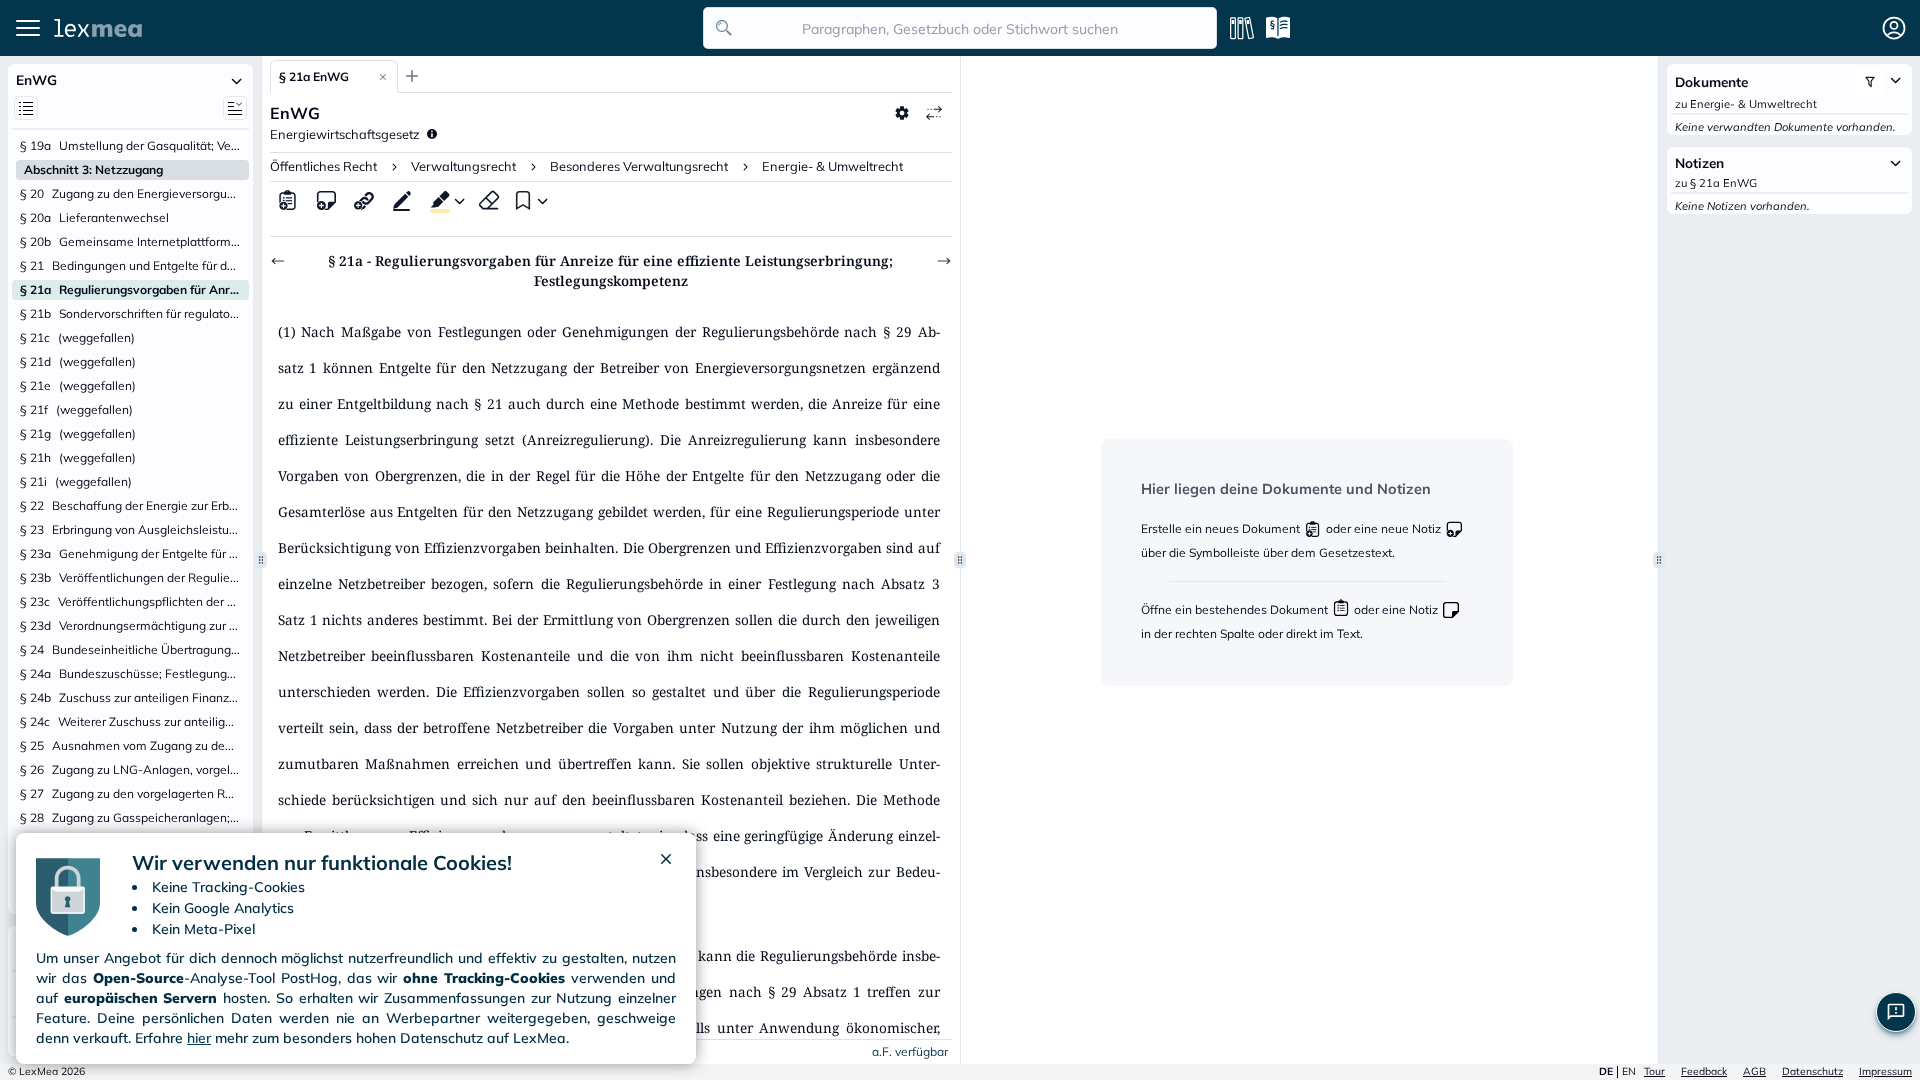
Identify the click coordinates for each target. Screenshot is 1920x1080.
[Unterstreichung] (402, 200)
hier (199, 1038)
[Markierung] (436, 200)
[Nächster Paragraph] (944, 261)
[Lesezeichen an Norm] (521, 200)
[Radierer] (489, 200)
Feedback (1704, 1071)
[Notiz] (326, 200)
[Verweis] (364, 200)
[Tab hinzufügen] (412, 76)
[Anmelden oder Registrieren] (1894, 28)
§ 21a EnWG (314, 76)
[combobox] (960, 28)
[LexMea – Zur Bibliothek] (373, 28)
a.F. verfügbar (910, 1051)
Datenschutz (1812, 1071)
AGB (1754, 1071)
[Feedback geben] (1896, 1012)
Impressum (1885, 1071)
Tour (1654, 1071)
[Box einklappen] (237, 80)
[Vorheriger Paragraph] (278, 261)
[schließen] (666, 863)
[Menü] (28, 28)
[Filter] (1870, 82)
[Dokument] (288, 200)
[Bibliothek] (1242, 28)
